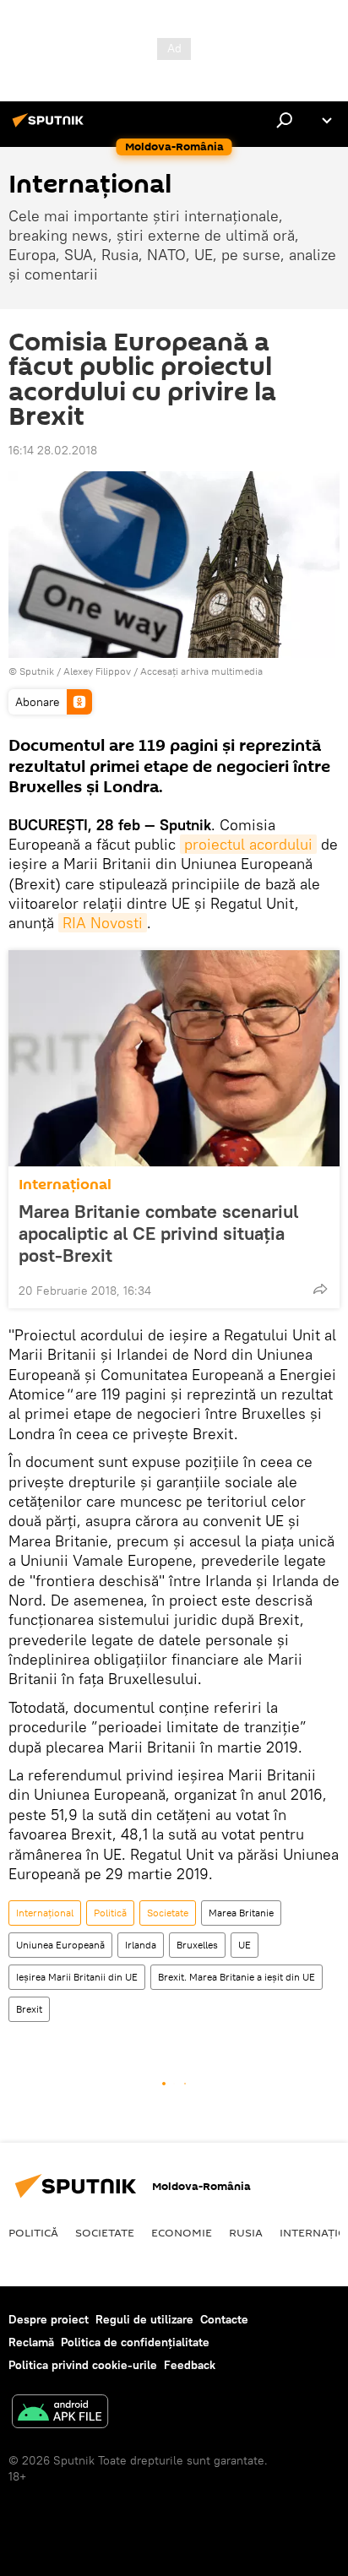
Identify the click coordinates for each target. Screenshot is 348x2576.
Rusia (246, 2232)
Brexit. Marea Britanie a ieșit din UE (237, 1977)
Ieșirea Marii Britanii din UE (77, 1977)
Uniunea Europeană (60, 1945)
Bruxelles (197, 1945)
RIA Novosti (103, 923)
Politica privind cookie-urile (83, 2365)
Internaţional (65, 1185)
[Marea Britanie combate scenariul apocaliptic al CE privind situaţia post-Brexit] (174, 1058)
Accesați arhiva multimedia (201, 671)
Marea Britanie (241, 1913)
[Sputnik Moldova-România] (51, 127)
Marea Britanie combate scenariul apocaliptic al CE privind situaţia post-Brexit (158, 1233)
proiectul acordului (248, 844)
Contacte (224, 2319)
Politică (110, 1913)
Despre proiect (49, 2319)
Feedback (190, 2365)
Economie (182, 2232)
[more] (320, 1289)
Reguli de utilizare (144, 2319)
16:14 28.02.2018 (53, 450)
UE (245, 1945)
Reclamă (31, 2342)
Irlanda (141, 1945)
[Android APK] (60, 2413)
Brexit (29, 2009)
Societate (168, 1913)
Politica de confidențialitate (135, 2342)
